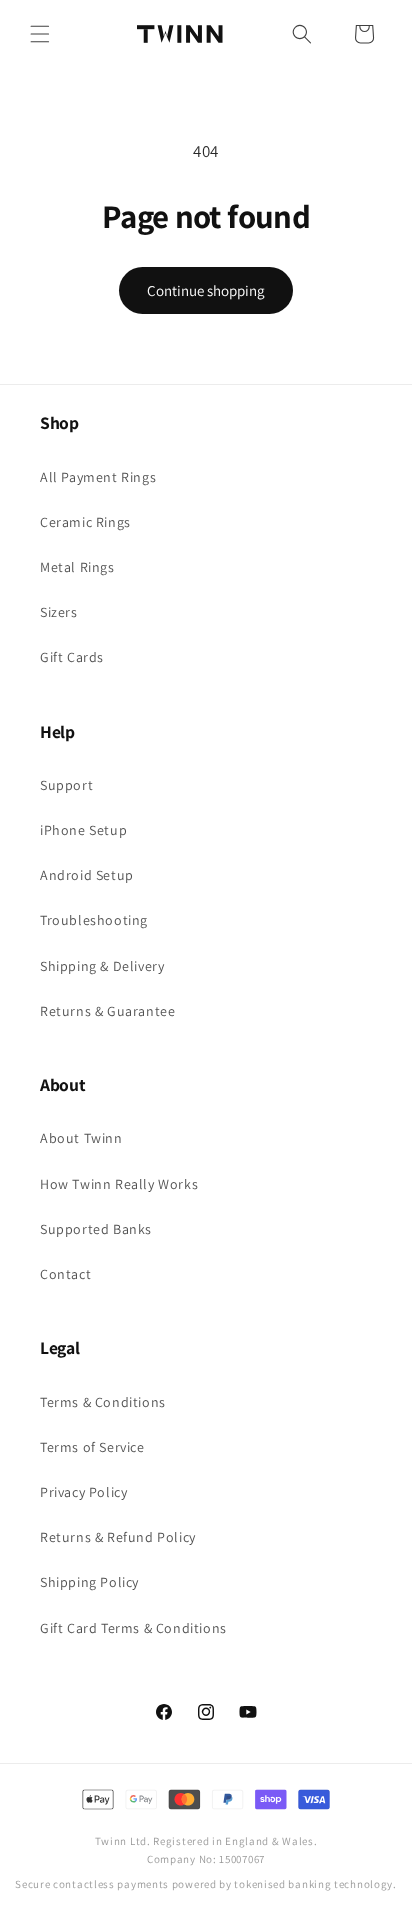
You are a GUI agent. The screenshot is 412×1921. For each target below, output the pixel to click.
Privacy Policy (83, 1492)
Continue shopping (206, 290)
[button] (40, 34)
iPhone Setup (83, 830)
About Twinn (81, 1138)
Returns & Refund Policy (118, 1537)
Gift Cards (72, 657)
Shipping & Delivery (102, 966)
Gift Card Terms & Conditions (133, 1628)
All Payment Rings (98, 477)
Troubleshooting (94, 920)
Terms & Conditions (103, 1402)
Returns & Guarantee (107, 1011)
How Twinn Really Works (119, 1184)
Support (66, 785)
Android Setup (87, 875)
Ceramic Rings (85, 522)
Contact (65, 1274)
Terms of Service (92, 1447)
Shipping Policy (89, 1582)
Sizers (59, 612)
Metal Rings (77, 567)
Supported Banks (96, 1229)
